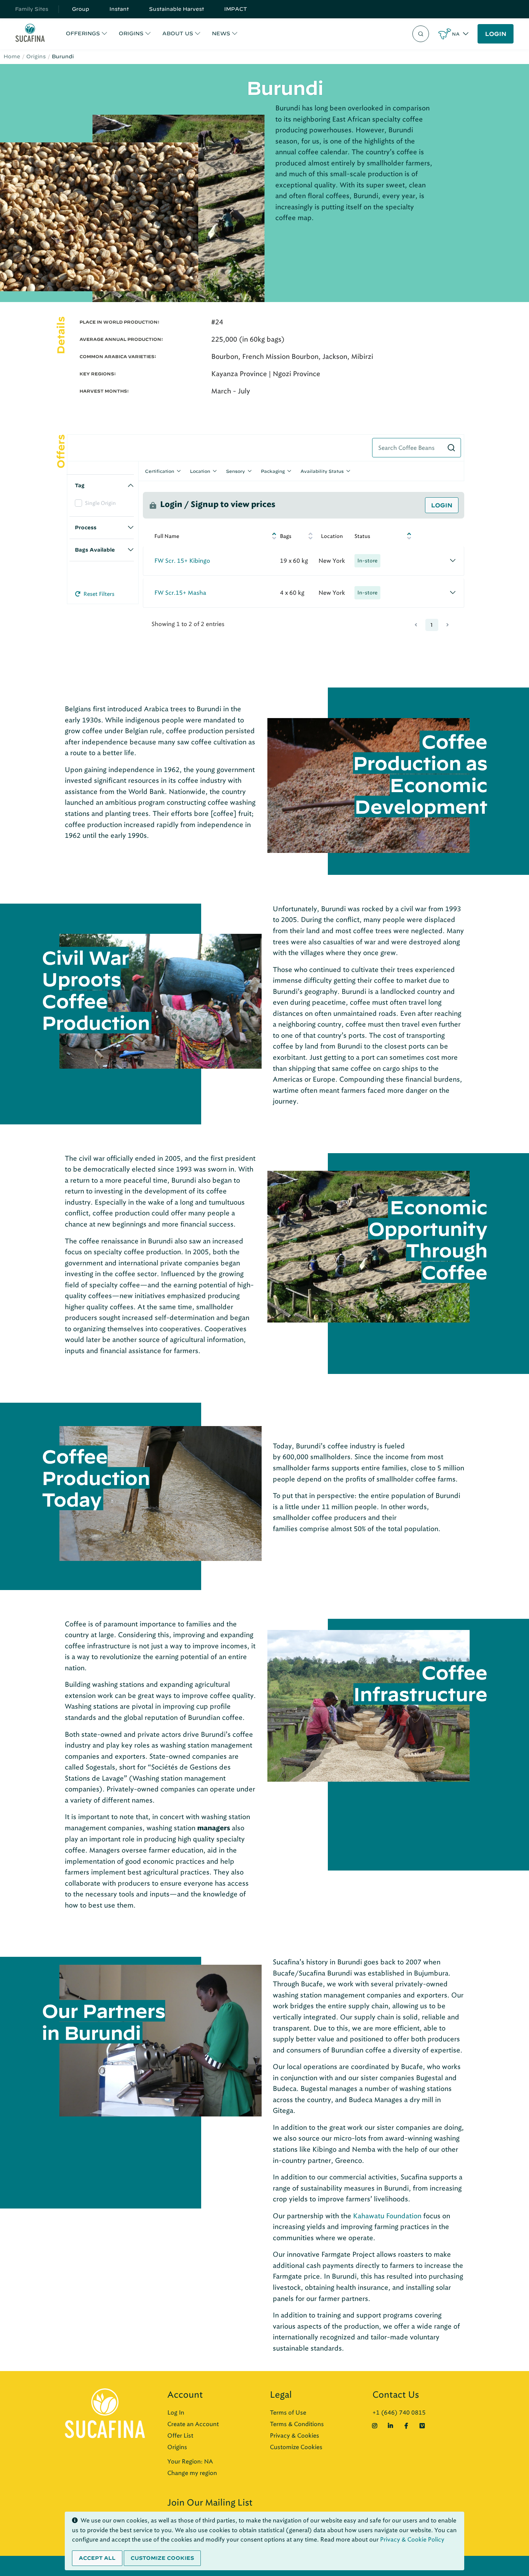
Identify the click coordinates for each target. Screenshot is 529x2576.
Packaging (273, 471)
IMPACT (236, 9)
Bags (286, 536)
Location (200, 471)
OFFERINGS (83, 33)
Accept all (97, 2558)
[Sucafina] (30, 34)
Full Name (167, 536)
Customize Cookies (296, 2447)
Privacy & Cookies (295, 2436)
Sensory (236, 471)
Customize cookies (162, 2558)
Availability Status (322, 471)
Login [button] (442, 505)
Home (12, 56)
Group (81, 9)
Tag (80, 485)
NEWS (221, 33)
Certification (160, 471)
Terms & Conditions (297, 2424)
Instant (119, 9)
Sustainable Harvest (177, 9)
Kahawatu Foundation (387, 2216)
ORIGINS (131, 33)
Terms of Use (288, 2413)
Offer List (180, 2436)
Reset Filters (98, 594)
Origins (36, 56)
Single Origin (100, 503)
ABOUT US (178, 33)
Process (86, 527)
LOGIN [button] (496, 34)
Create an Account (193, 2424)
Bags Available (95, 550)
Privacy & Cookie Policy (412, 2540)
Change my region (192, 2473)
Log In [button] (176, 2413)
